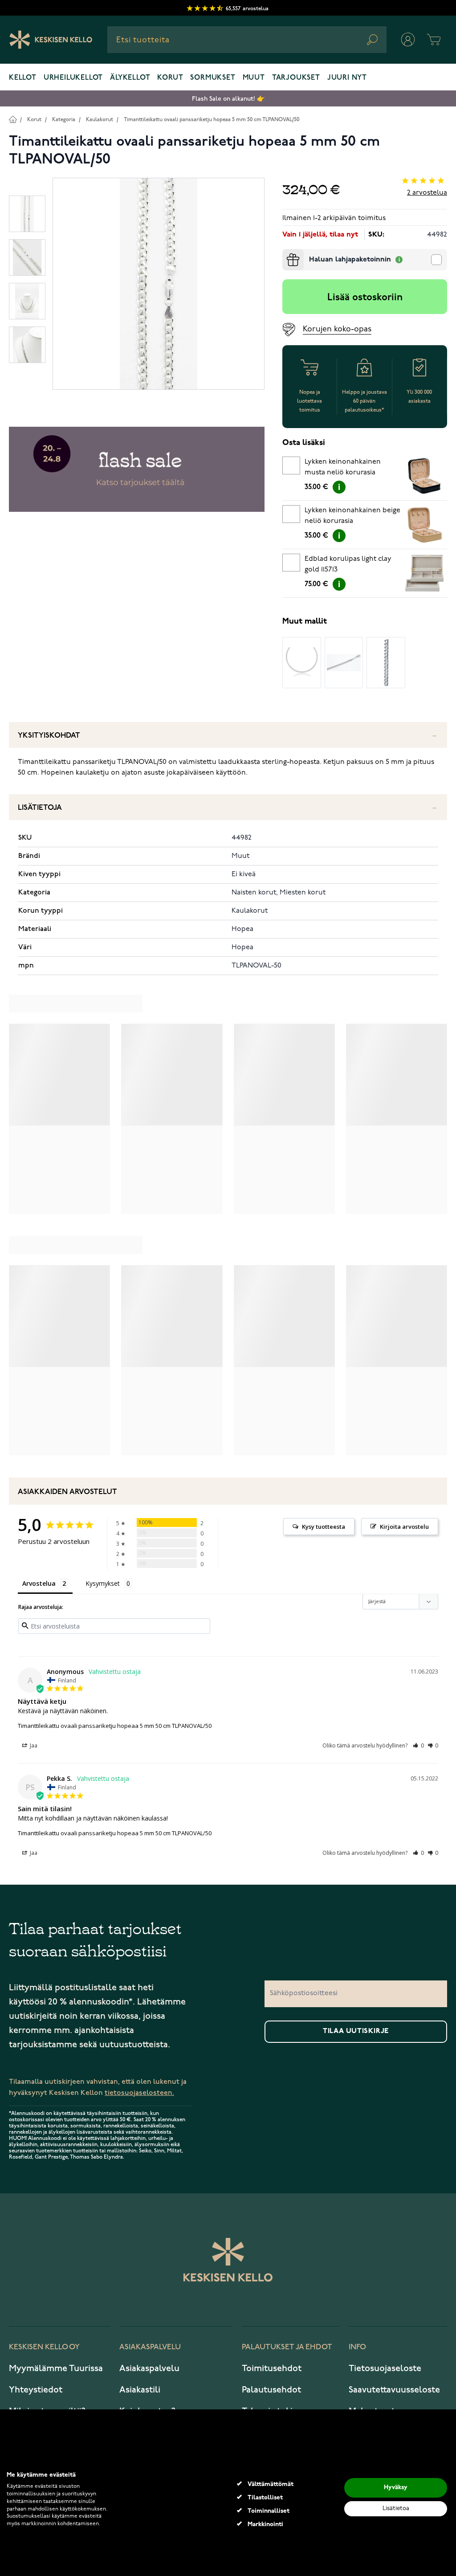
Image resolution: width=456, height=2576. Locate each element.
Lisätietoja (40, 808)
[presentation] (286, 253)
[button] (418, 1745)
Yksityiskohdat (49, 736)
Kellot (23, 78)
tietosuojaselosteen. (139, 2093)
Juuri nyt (347, 78)
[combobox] (247, 40)
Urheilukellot (73, 78)
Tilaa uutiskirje (356, 2031)
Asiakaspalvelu (149, 2368)
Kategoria (64, 120)
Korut (170, 78)
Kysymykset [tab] (103, 1583)
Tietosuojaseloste (385, 2368)
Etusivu (13, 119)
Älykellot (130, 78)
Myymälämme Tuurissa (56, 2368)
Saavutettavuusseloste (394, 2390)
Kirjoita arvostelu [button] (404, 1527)
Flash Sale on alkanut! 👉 (228, 99)
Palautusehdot (271, 2390)
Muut (254, 78)
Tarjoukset (296, 78)
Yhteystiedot (36, 2390)
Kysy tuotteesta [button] (324, 1527)
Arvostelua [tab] (39, 1583)
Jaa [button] (33, 1745)
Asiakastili (140, 2390)
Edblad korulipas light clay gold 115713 (348, 564)
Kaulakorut (100, 120)
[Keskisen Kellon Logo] (51, 40)
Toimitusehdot (272, 2368)
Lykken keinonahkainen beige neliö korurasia (352, 516)
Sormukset (213, 78)
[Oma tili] (408, 40)
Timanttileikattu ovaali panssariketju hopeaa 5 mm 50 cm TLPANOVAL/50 (212, 120)
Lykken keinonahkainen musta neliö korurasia (343, 467)
